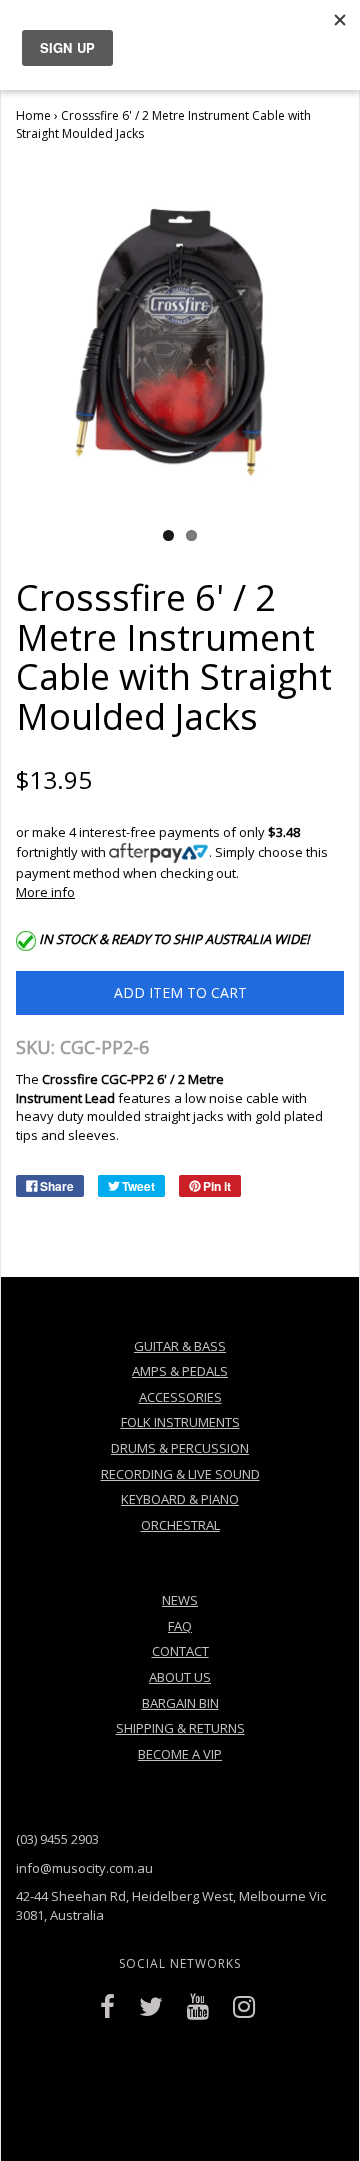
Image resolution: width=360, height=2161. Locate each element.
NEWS (180, 1600)
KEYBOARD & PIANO (180, 1499)
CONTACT (180, 1651)
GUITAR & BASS (180, 1346)
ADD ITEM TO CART (180, 992)
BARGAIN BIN (180, 1703)
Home (33, 115)
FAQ (180, 1626)
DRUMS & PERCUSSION (180, 1448)
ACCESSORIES (180, 1397)
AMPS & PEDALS (180, 1371)
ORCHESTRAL (180, 1525)
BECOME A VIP (180, 1754)
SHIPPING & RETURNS (180, 1728)
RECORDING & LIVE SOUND (180, 1474)
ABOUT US (180, 1677)
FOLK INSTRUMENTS (180, 1422)
